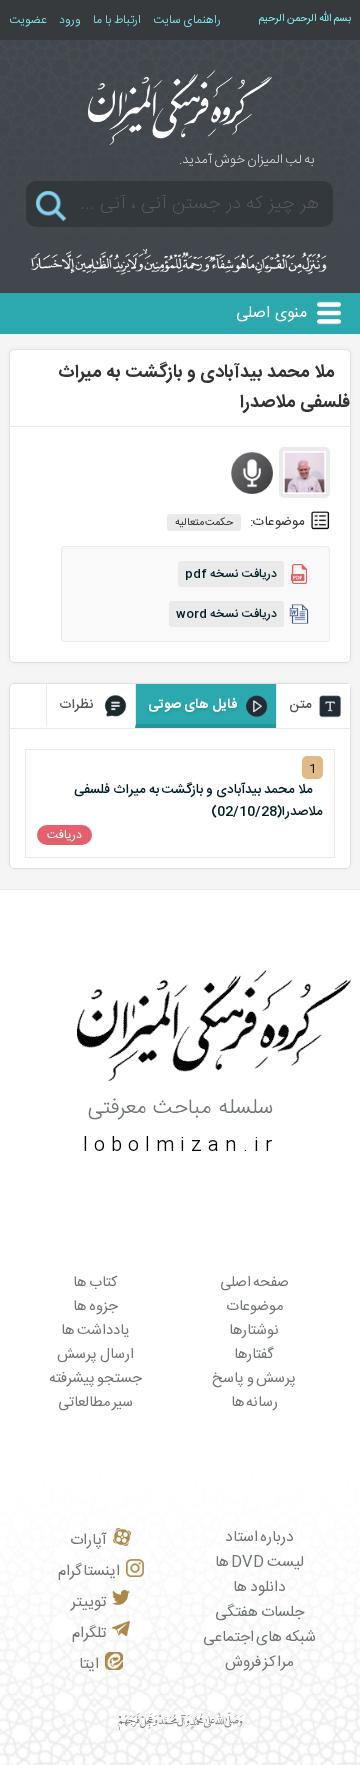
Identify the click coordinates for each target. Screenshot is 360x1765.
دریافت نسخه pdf (231, 574)
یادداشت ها (95, 1331)
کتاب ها (95, 1283)
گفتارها (254, 1355)
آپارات (88, 1540)
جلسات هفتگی (259, 1612)
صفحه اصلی (255, 1283)
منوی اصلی (271, 313)
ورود (70, 20)
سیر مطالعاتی (96, 1403)
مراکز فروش (260, 1662)
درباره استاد (260, 1537)
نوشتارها (254, 1331)
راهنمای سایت (187, 20)
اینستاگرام (89, 1571)
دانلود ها (259, 1587)
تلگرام (89, 1633)
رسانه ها (255, 1403)
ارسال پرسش (95, 1355)
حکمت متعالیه (204, 522)
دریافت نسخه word (226, 614)
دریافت (64, 835)
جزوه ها (95, 1307)
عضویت (28, 20)
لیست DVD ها (259, 1562)
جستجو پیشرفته (96, 1379)
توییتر (88, 1602)
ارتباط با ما (117, 20)
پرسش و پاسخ (254, 1379)
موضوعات (254, 1307)
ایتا (89, 1664)
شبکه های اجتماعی (259, 1637)
